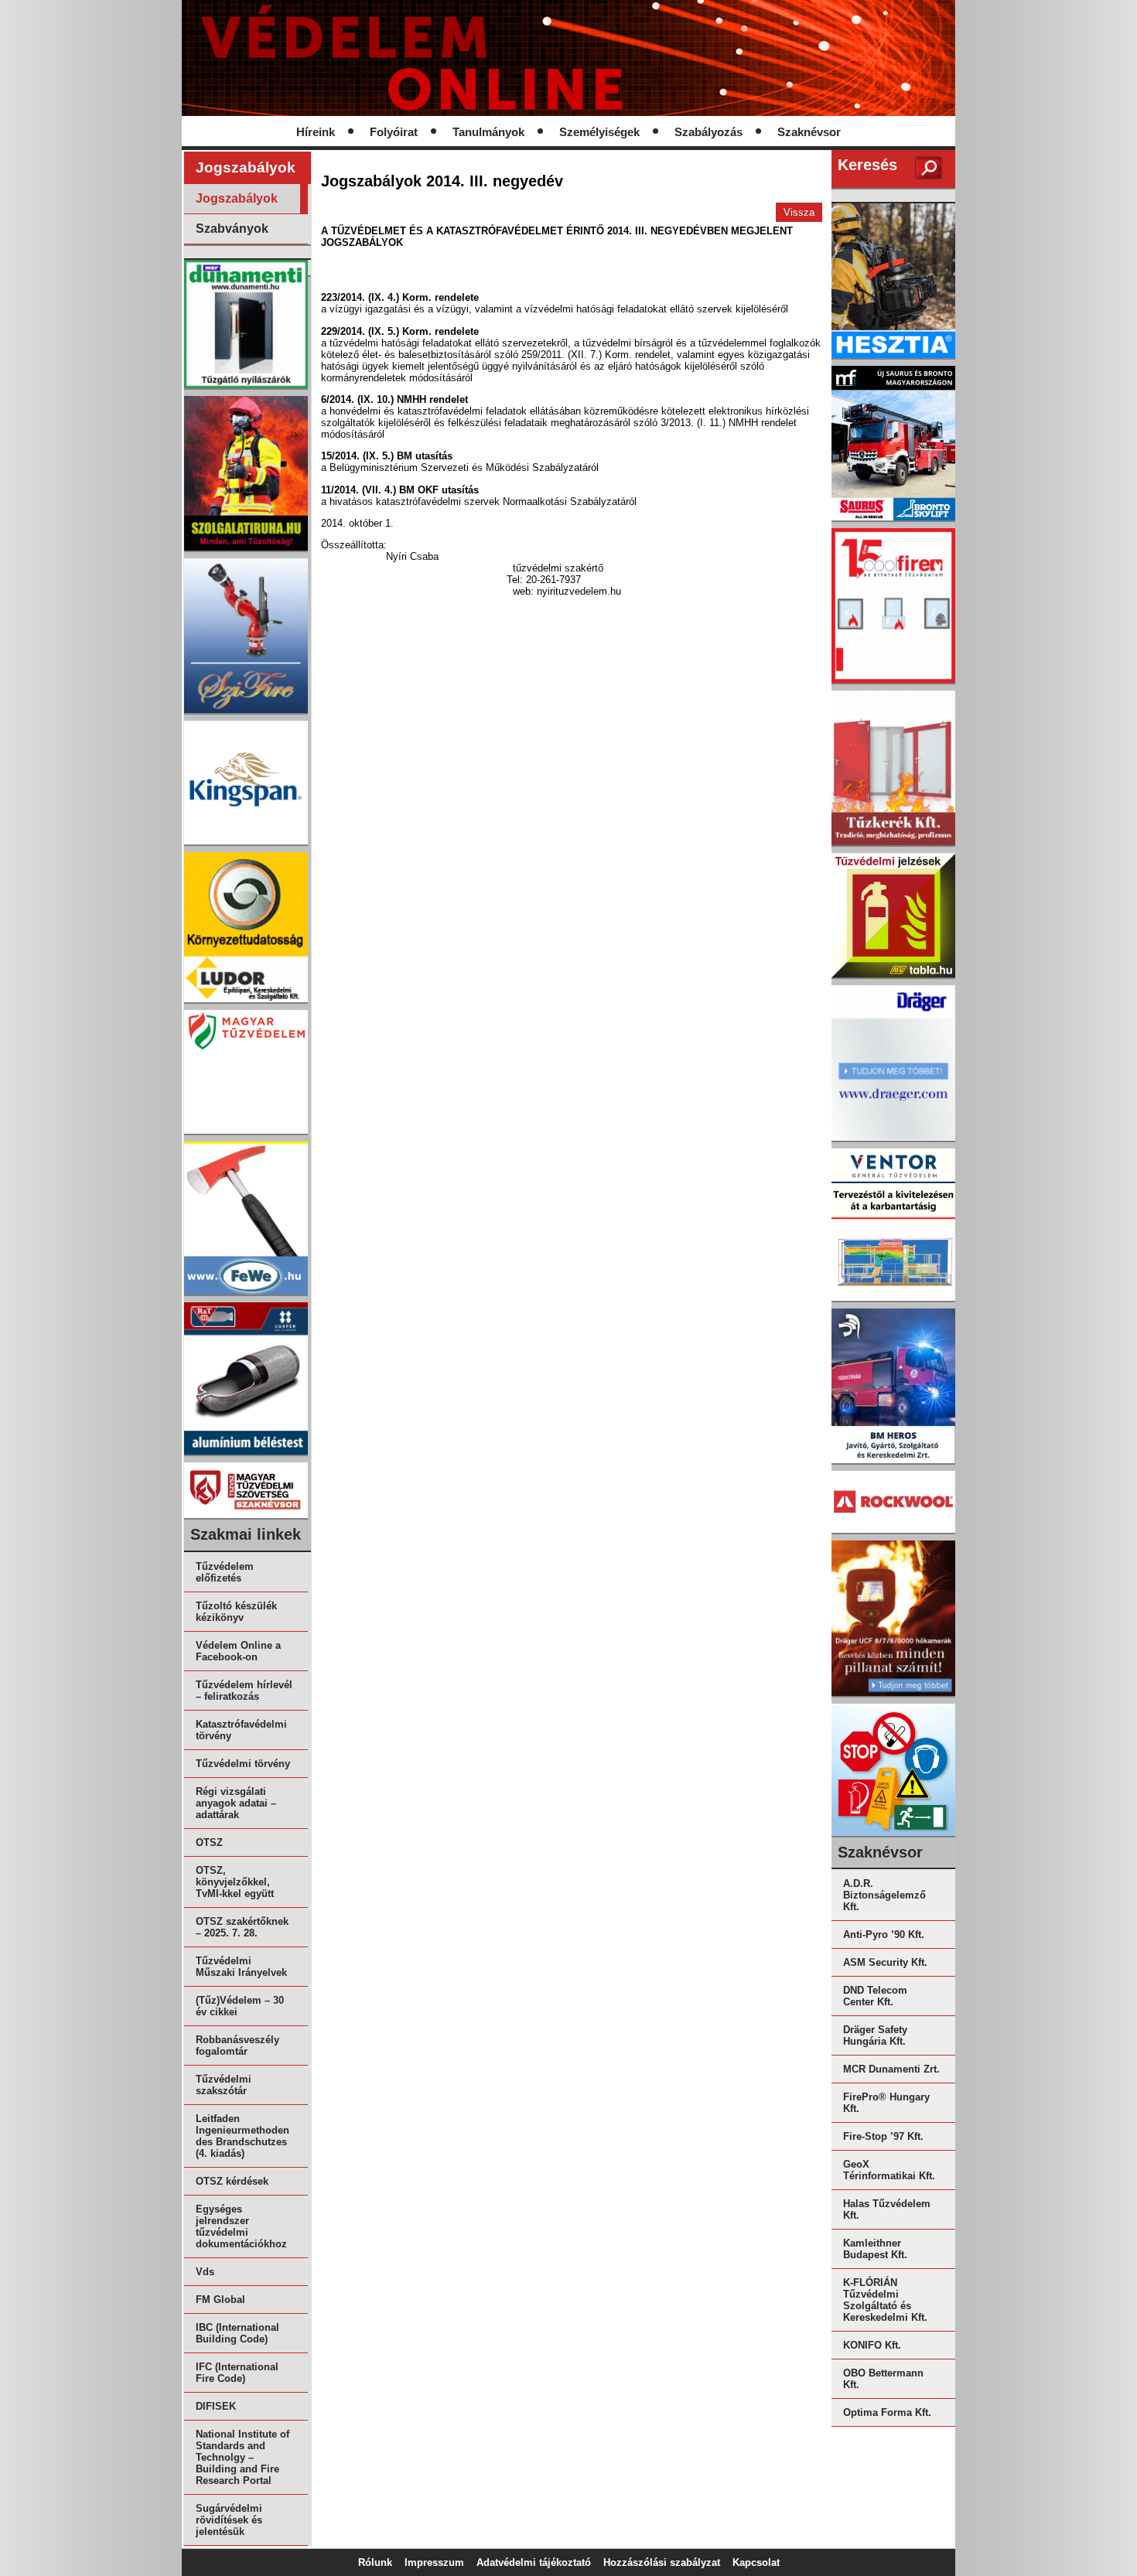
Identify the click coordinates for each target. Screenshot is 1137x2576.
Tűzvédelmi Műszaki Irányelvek (241, 1967)
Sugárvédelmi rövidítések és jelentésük (229, 2520)
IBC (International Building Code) (237, 2333)
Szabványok (232, 229)
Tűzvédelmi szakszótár (224, 2085)
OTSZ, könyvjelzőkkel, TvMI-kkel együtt (235, 1882)
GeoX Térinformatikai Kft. (889, 2170)
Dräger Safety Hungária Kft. (875, 2035)
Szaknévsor (809, 132)
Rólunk (375, 2562)
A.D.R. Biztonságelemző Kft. (884, 1895)
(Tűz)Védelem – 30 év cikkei (240, 2006)
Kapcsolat (756, 2562)
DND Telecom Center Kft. (875, 1996)
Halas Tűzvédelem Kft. (887, 2209)
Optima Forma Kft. (887, 2412)
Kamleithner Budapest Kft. (875, 2249)
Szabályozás (708, 132)
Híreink (316, 132)
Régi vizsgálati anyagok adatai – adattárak (236, 1803)
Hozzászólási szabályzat (662, 2562)
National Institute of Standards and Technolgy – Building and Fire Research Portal (242, 2457)
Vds (205, 2272)
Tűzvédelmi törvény (243, 1764)
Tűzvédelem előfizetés (225, 1572)
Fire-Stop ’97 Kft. (883, 2136)
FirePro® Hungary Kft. (886, 2103)
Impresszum (434, 2562)
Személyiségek (599, 132)
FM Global (220, 2300)
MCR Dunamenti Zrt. (891, 2069)
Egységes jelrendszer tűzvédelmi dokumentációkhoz (241, 2226)
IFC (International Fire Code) (237, 2373)
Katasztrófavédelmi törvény (241, 1730)
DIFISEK (216, 2406)
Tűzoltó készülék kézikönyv (236, 1612)
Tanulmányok (488, 132)
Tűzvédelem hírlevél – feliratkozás (244, 1691)
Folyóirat (394, 132)
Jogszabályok (237, 198)
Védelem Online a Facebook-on (238, 1651)
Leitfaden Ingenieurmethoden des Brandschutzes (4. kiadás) (242, 2136)
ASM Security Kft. (885, 1962)
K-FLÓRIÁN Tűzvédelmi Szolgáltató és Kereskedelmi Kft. (885, 2300)
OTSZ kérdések (232, 2181)
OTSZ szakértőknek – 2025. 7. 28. (242, 1927)
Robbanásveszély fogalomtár (237, 2045)
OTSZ (209, 1842)
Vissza (799, 212)
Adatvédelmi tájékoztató (534, 2562)
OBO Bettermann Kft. (883, 2379)
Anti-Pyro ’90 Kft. (884, 1935)
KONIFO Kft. (872, 2345)
